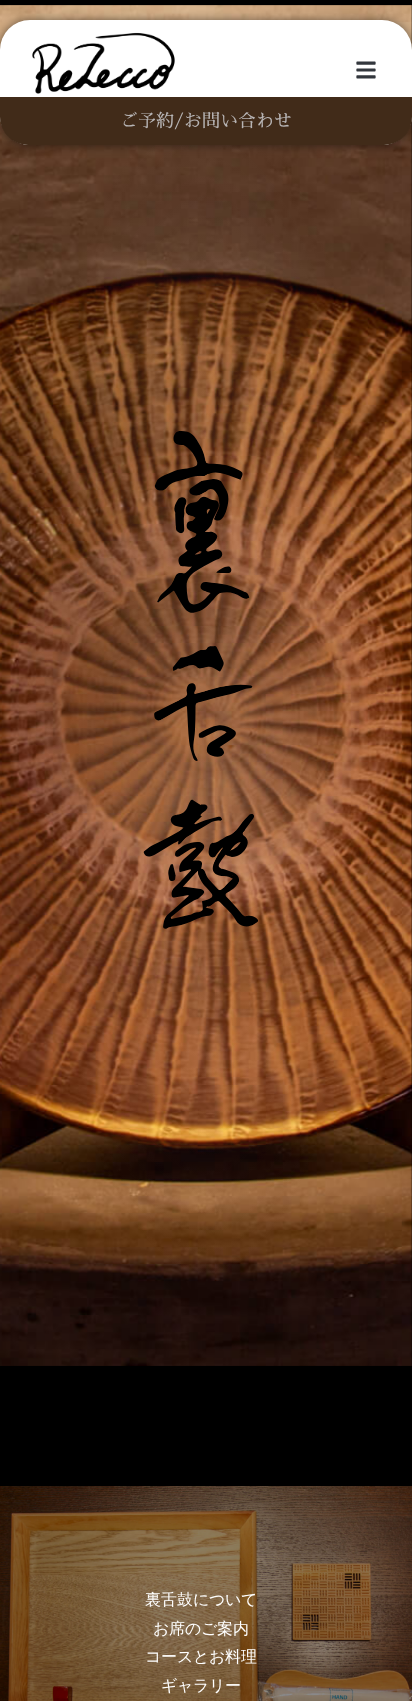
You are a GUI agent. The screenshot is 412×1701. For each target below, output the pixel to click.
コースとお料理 (201, 1656)
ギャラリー (201, 1685)
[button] (365, 70)
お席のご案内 (201, 1628)
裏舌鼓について (201, 1599)
